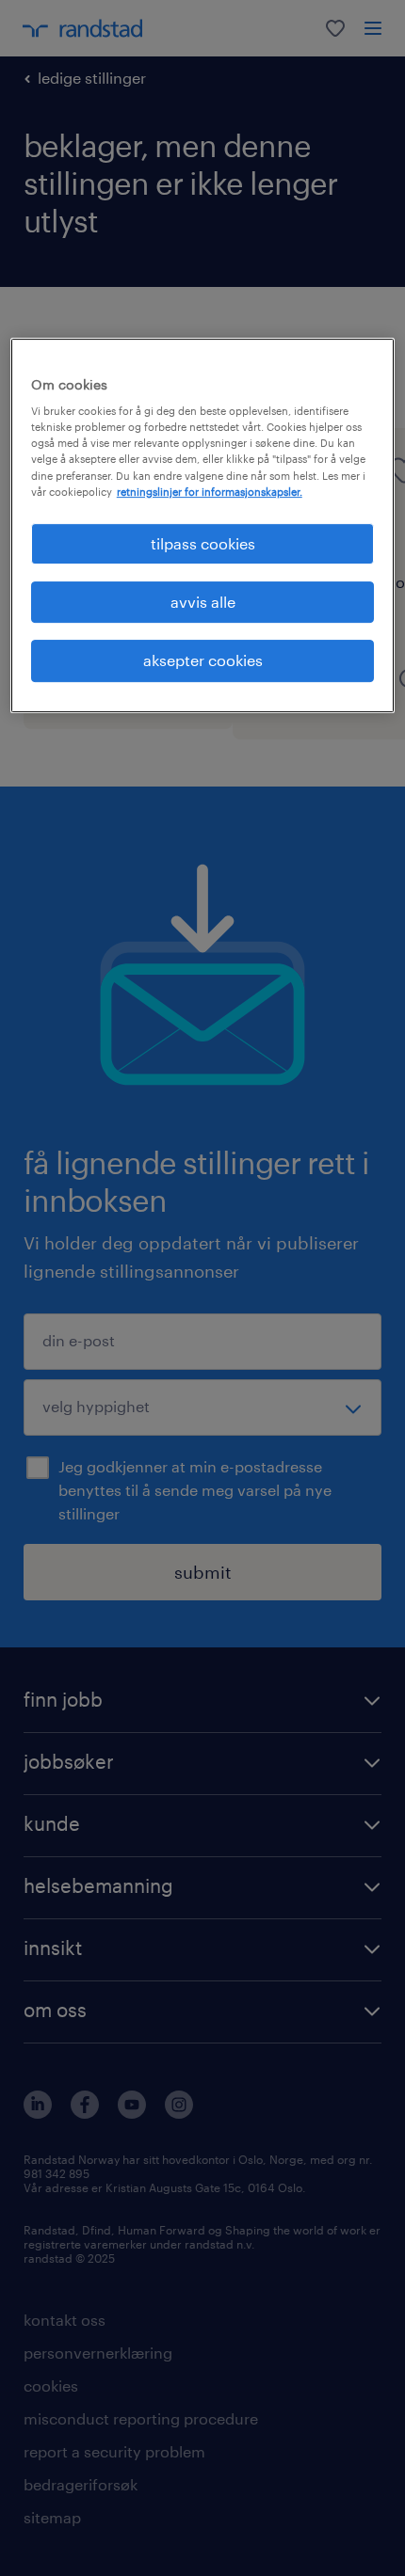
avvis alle (203, 602)
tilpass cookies (203, 543)
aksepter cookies (203, 661)
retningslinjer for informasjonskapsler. (210, 492)
